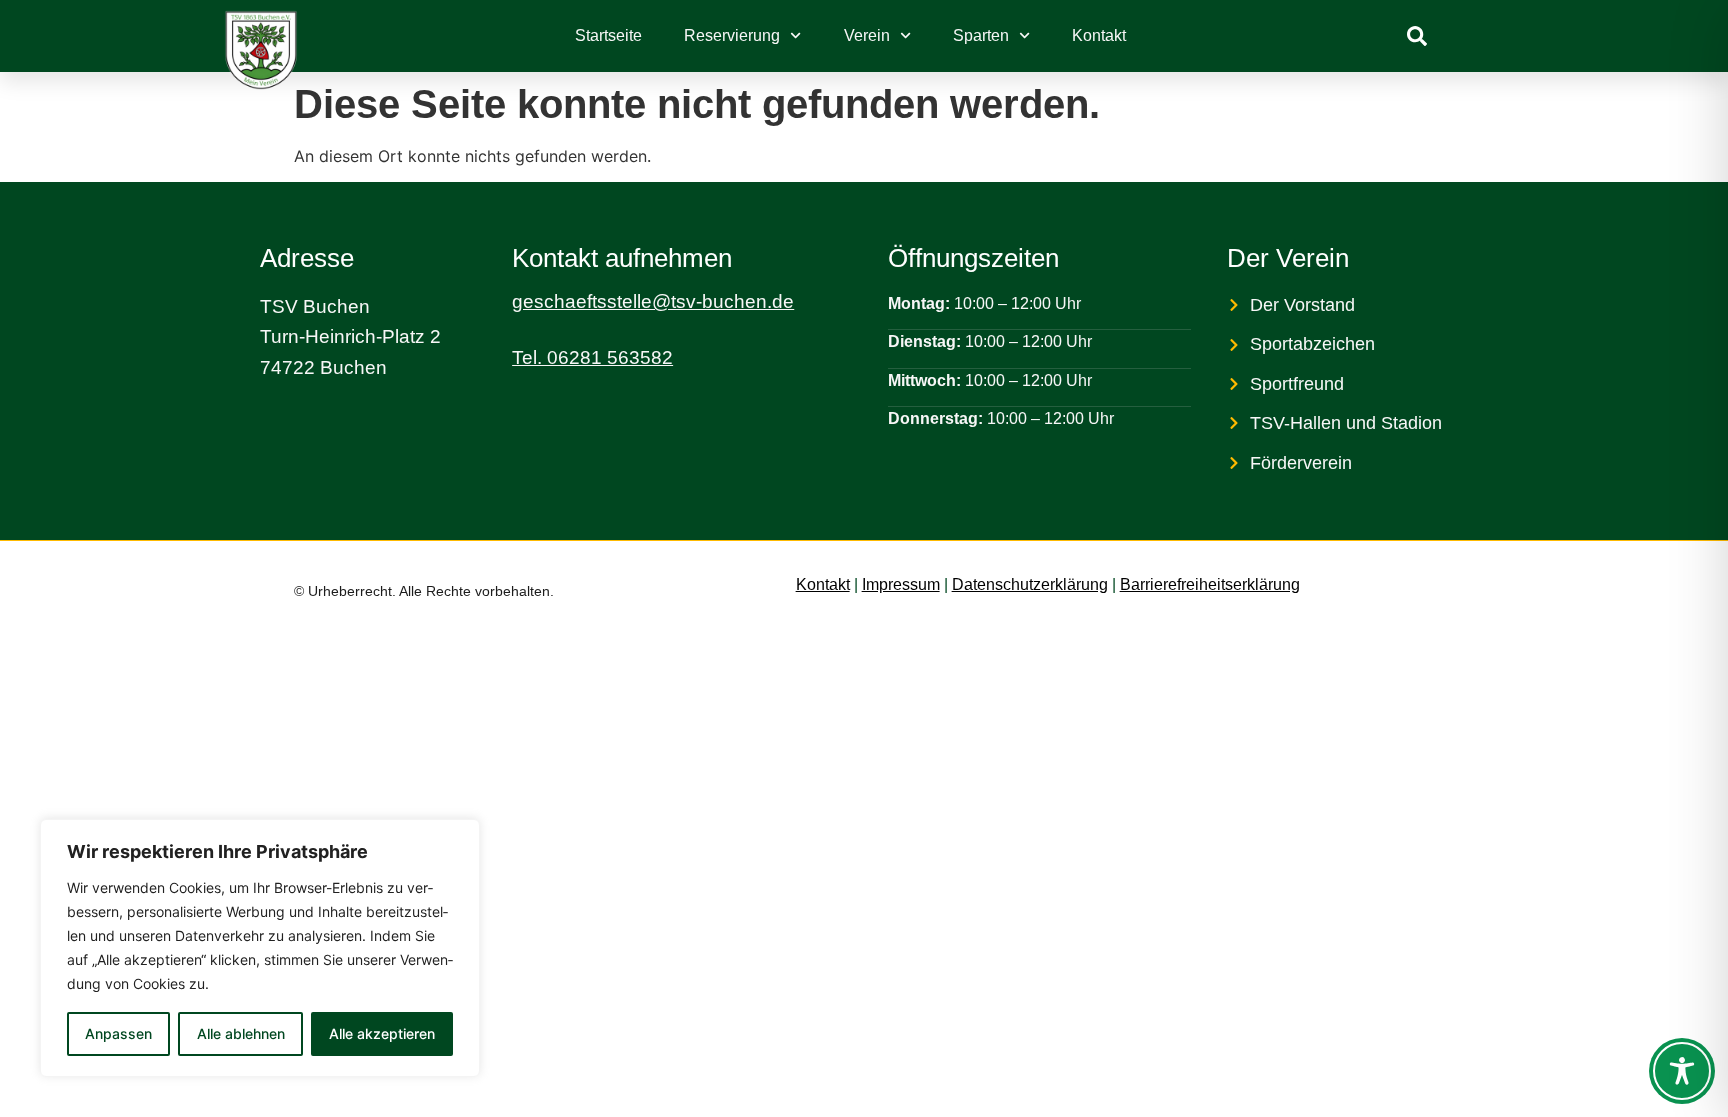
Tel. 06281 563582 (592, 357)
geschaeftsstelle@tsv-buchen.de (653, 301)
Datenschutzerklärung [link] (1030, 584)
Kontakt (1099, 35)
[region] (260, 948)
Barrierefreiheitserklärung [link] (1210, 584)
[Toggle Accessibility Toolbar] (1682, 1071)
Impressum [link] (901, 584)
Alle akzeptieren (382, 1033)
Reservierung (732, 35)
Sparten (981, 35)
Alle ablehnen (241, 1033)
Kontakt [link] (823, 584)
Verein (867, 35)
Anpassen (118, 1033)
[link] (1417, 36)
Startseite (608, 35)
